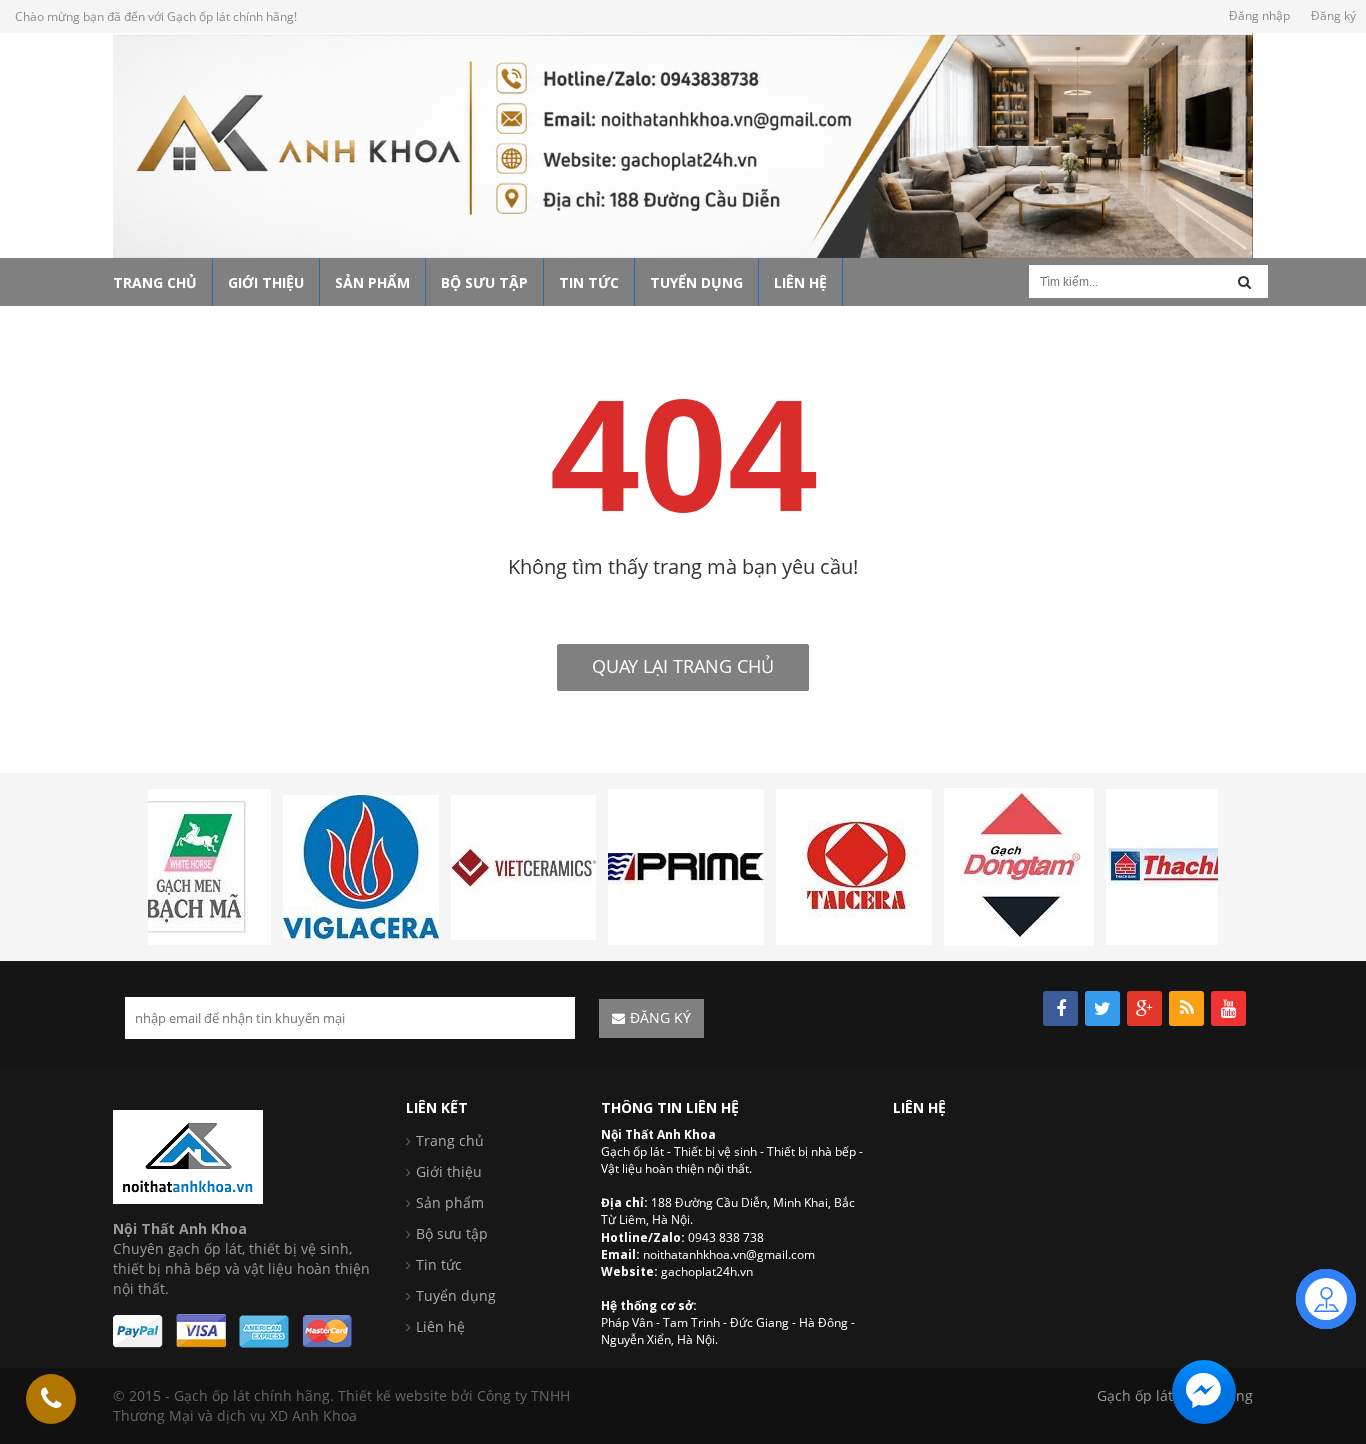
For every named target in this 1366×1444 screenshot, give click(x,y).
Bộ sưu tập (452, 1233)
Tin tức (439, 1264)
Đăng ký (1333, 15)
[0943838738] (51, 1399)
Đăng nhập (1259, 15)
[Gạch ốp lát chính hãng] (188, 1155)
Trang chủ (450, 1140)
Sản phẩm (450, 1202)
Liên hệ (440, 1326)
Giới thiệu (449, 1171)
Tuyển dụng (456, 1295)
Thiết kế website (392, 1395)
